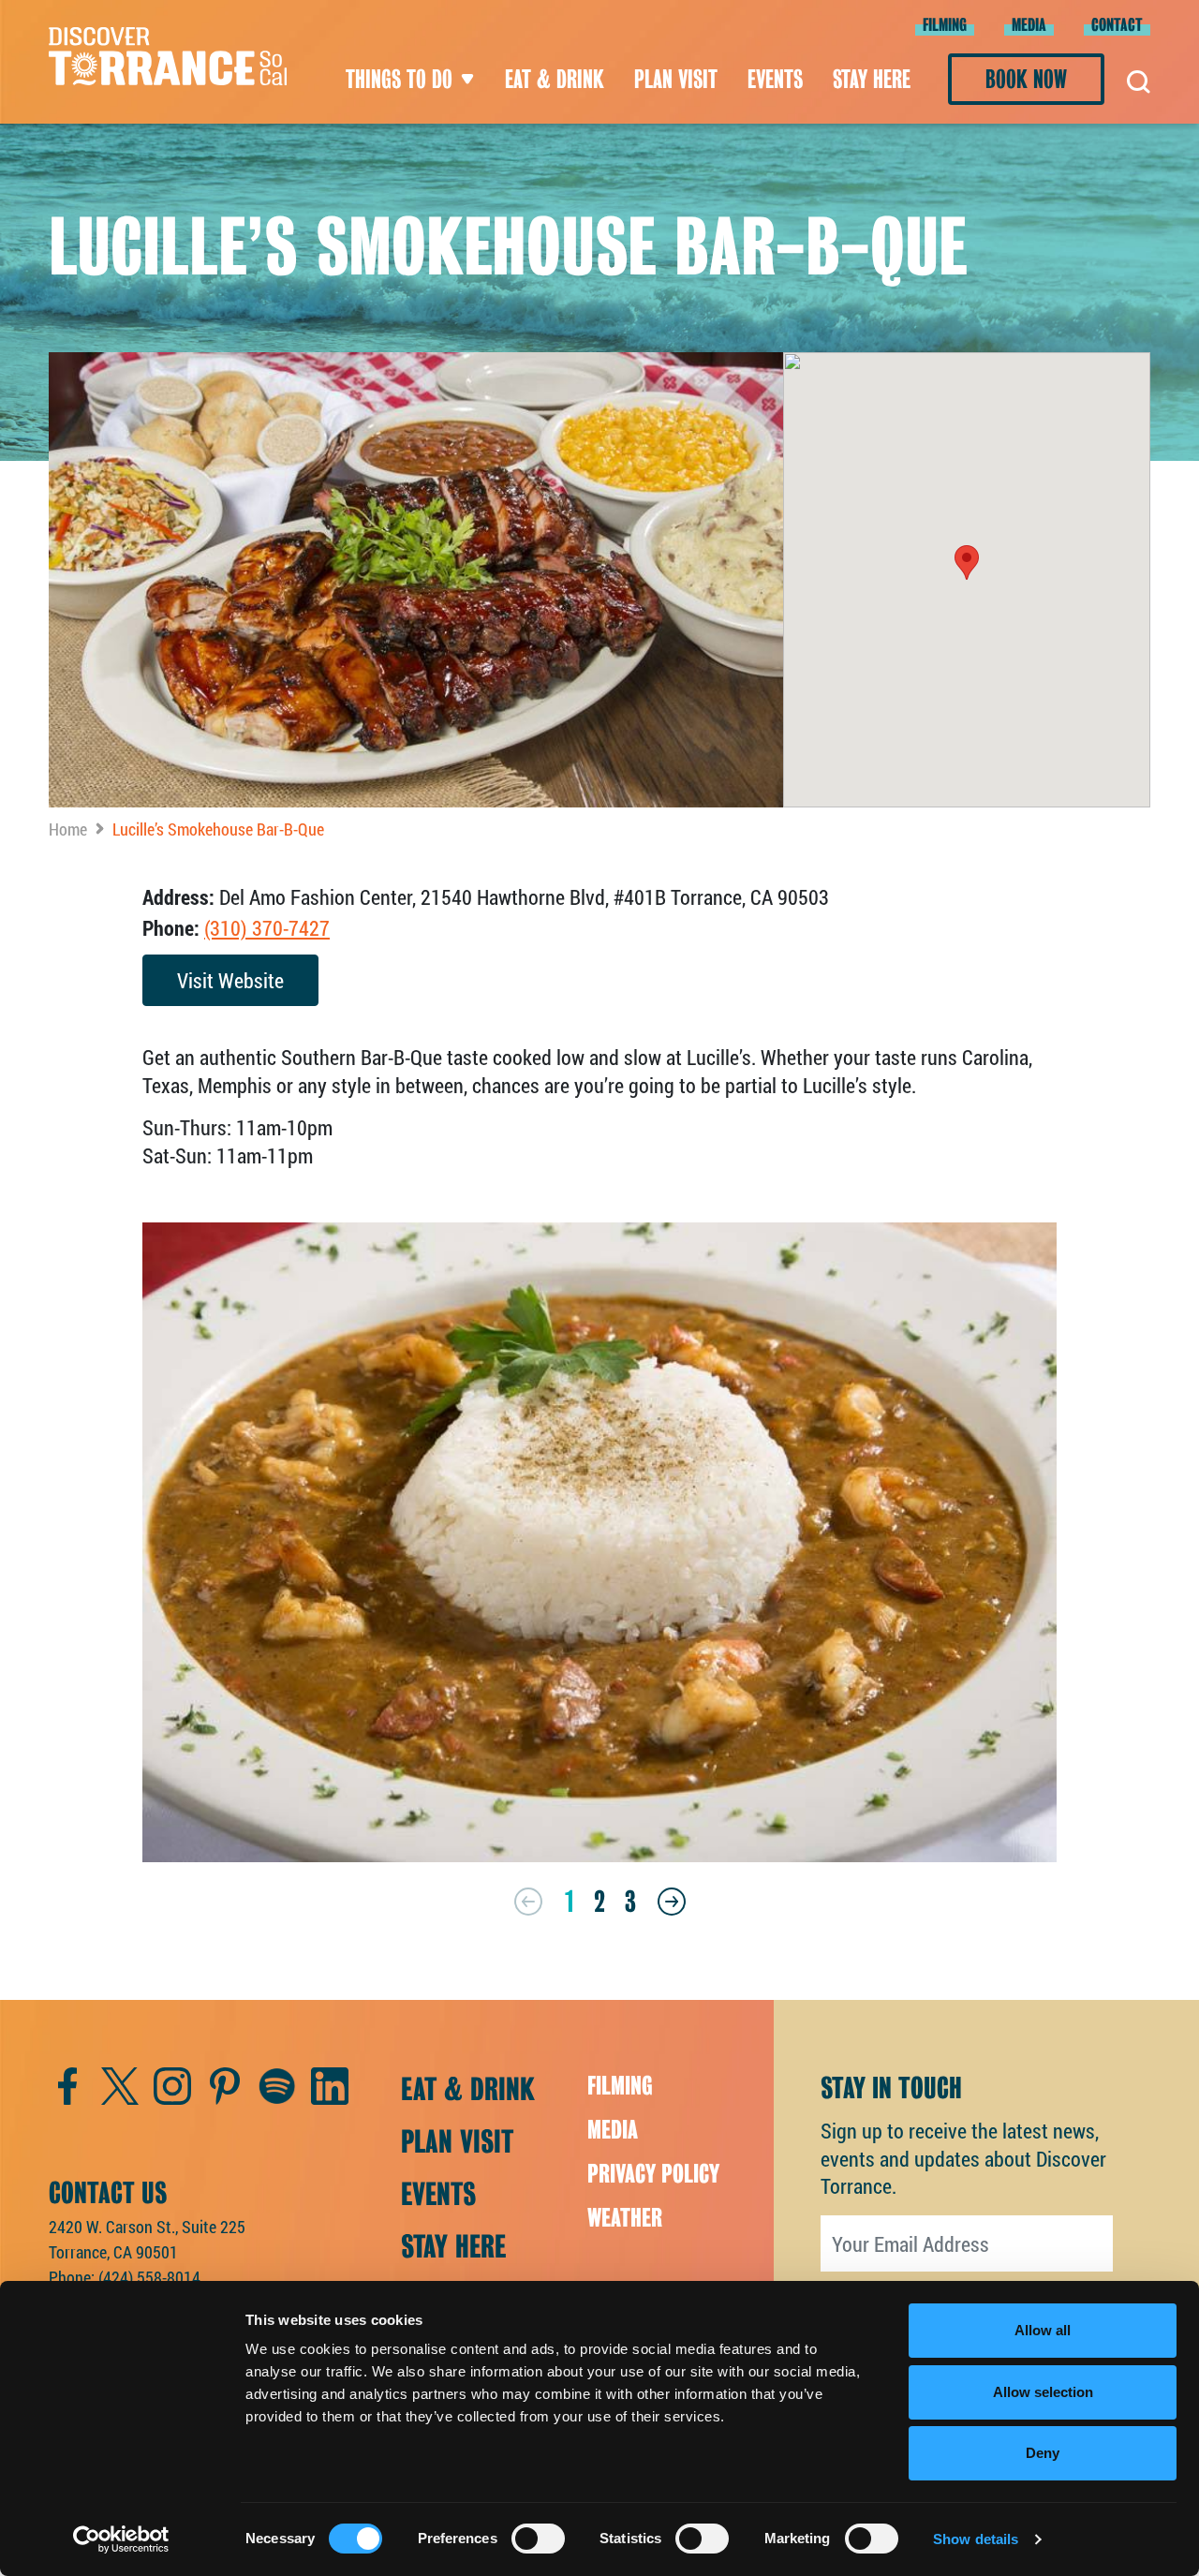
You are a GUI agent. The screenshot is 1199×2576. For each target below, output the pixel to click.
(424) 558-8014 (149, 2277)
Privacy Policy (653, 2174)
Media (1029, 25)
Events (775, 79)
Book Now (1026, 79)
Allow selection (1043, 2392)
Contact (1117, 25)
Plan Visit (676, 79)
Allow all (1043, 2330)
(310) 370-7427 (267, 928)
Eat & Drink (555, 79)
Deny (1043, 2453)
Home (68, 829)
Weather (625, 2218)
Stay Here (872, 79)
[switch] (538, 2539)
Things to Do (399, 79)
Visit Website (230, 980)
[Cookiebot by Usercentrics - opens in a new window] (121, 2539)
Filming (945, 25)
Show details (976, 2539)
